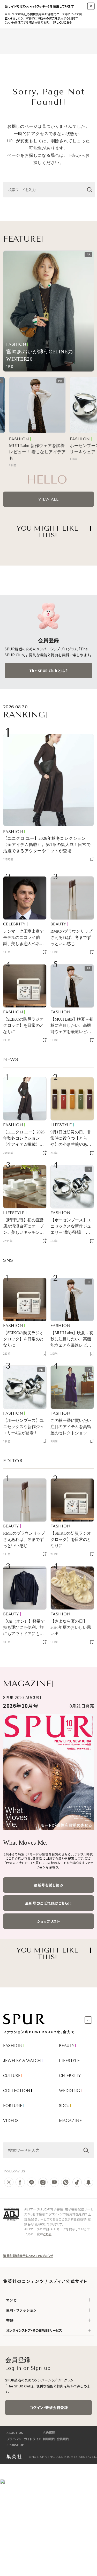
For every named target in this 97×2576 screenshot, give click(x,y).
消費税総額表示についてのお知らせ (28, 2256)
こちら (47, 2234)
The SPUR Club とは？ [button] (49, 671)
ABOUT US (15, 2433)
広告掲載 (49, 2433)
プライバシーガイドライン (24, 2439)
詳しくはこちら (63, 22)
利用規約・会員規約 (56, 2439)
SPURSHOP (15, 2445)
